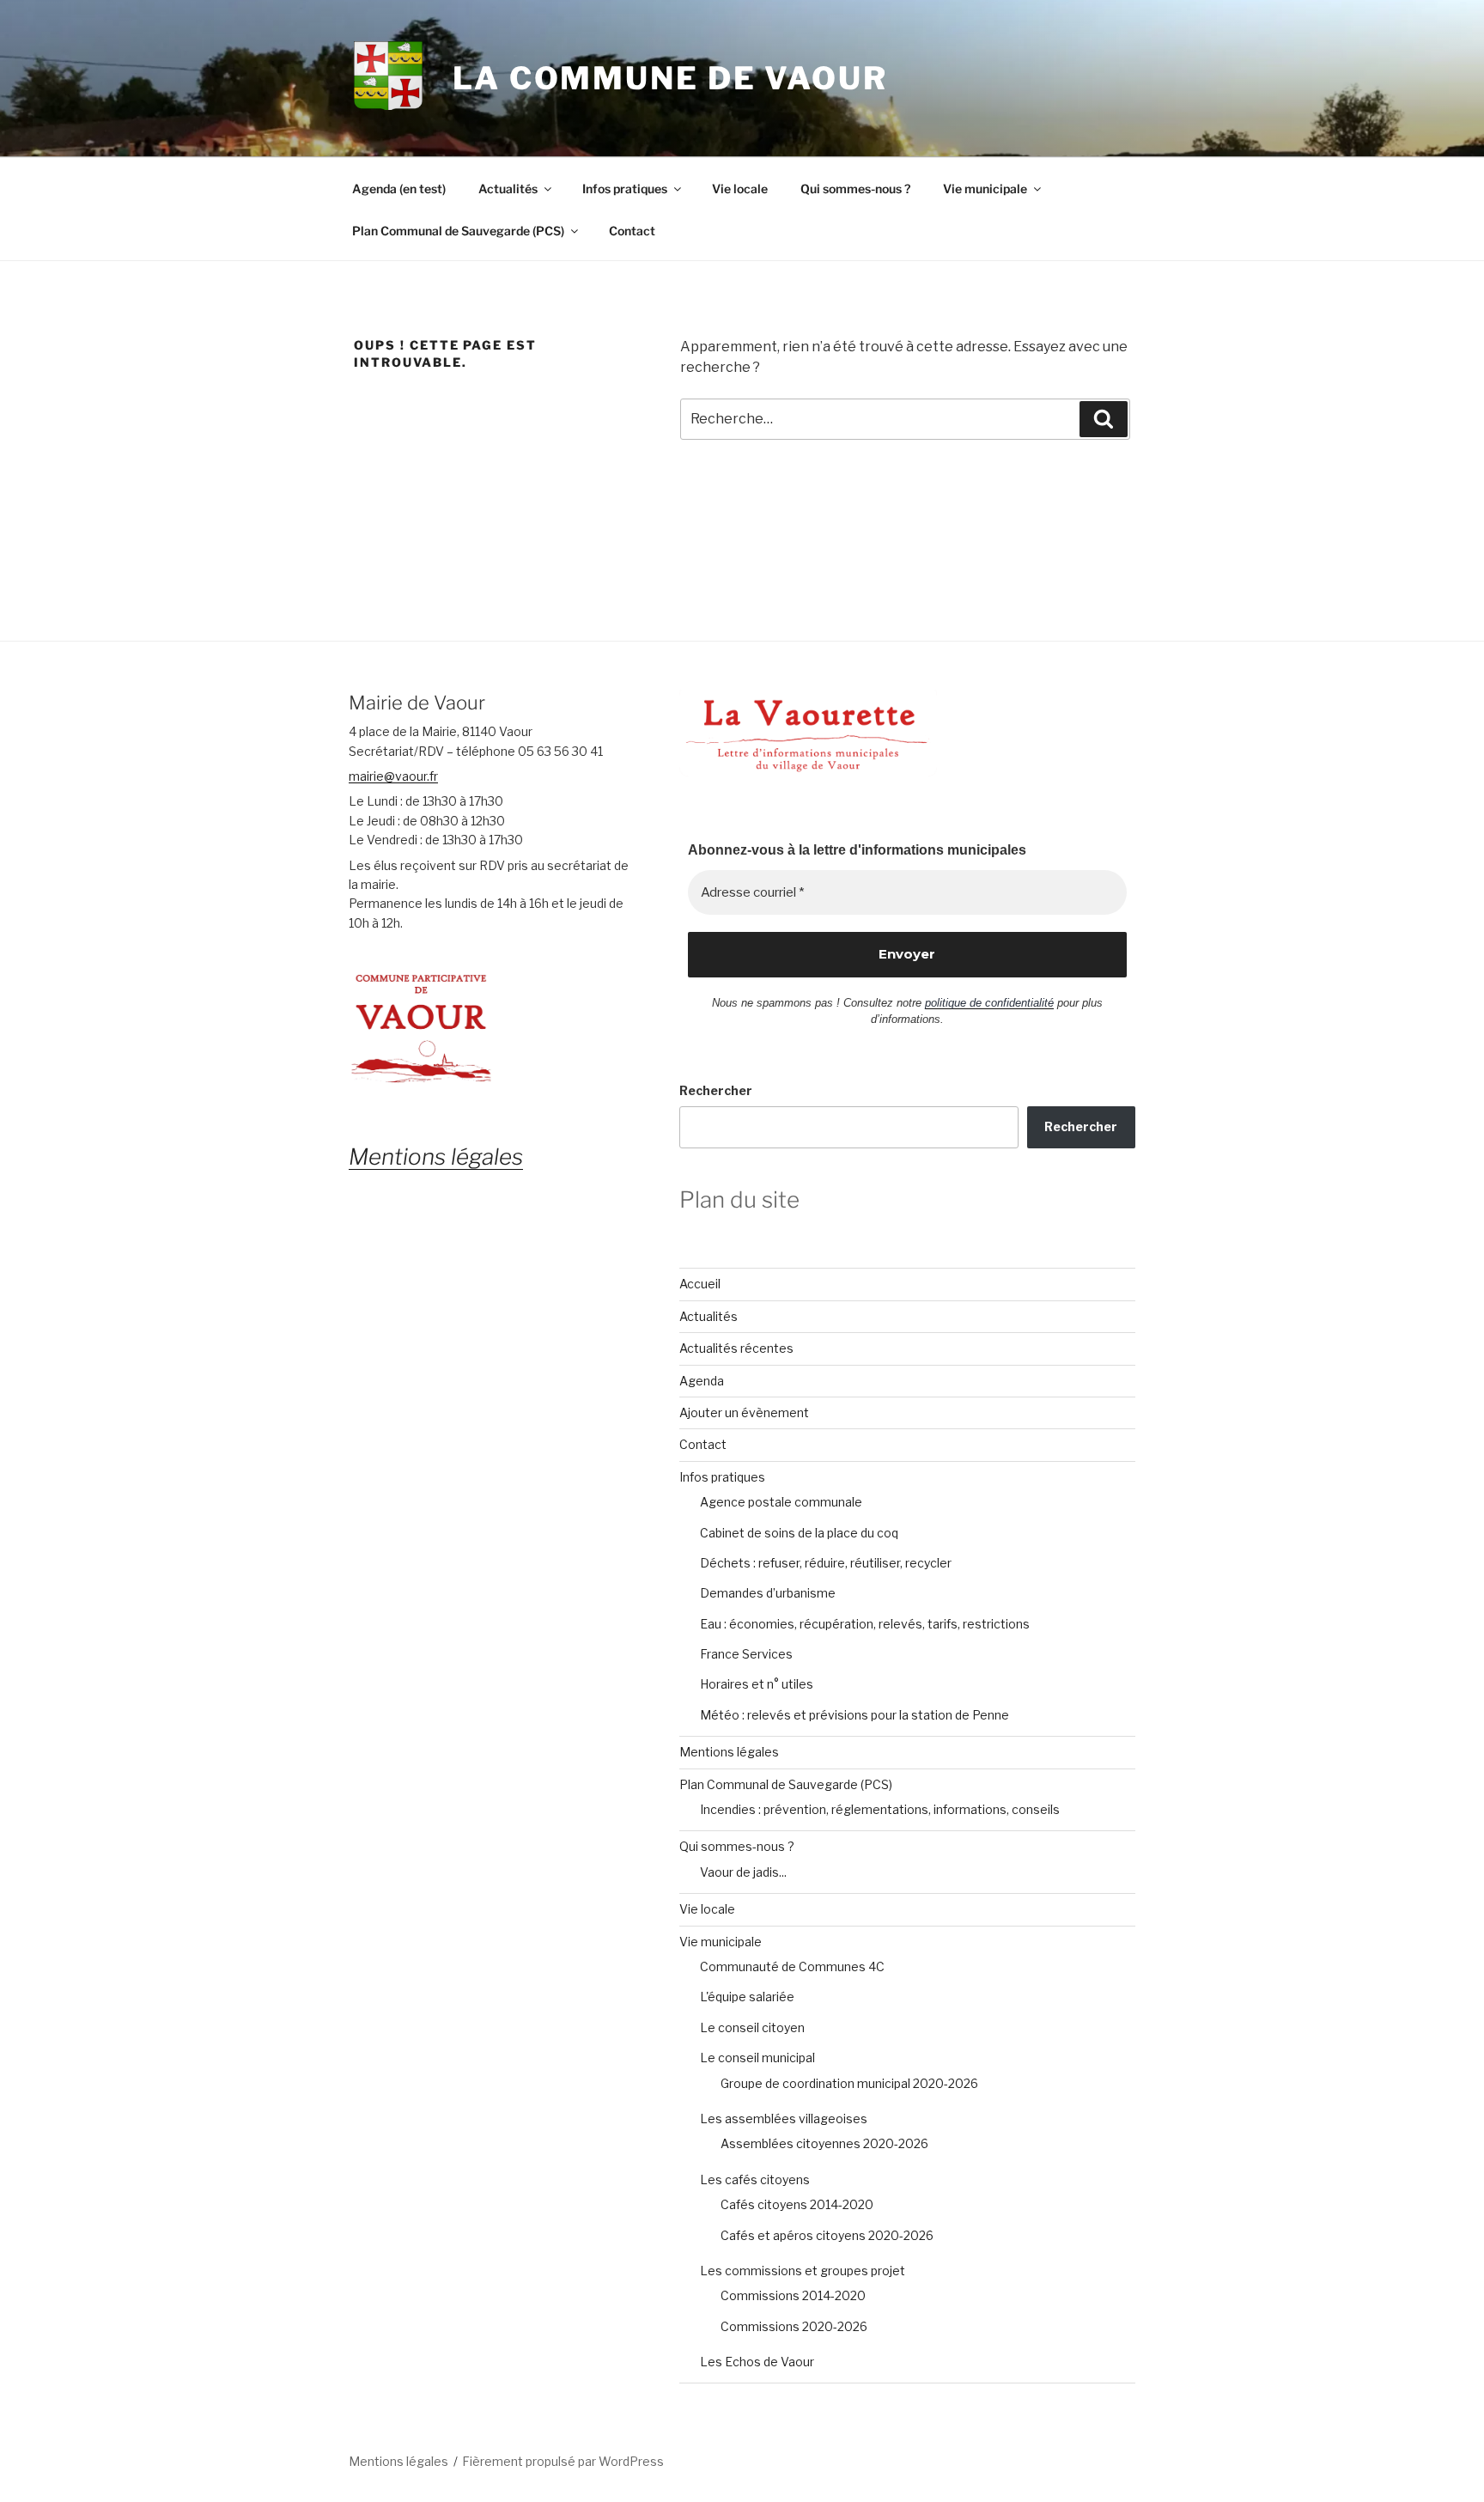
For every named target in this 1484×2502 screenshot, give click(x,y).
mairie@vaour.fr (393, 776)
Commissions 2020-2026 (794, 2326)
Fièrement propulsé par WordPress (563, 2461)
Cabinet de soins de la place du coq (799, 1533)
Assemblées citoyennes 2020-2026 (824, 2143)
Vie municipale (985, 189)
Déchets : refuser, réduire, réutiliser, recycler (826, 1563)
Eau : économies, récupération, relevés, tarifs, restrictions (865, 1624)
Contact (632, 231)
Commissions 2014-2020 (793, 2295)
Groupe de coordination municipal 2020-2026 (849, 2083)
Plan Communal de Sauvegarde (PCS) (458, 231)
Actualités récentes (736, 1348)
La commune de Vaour (670, 78)
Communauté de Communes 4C (792, 1966)
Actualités (508, 189)
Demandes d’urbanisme (768, 1593)
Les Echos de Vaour (757, 2362)
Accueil (700, 1284)
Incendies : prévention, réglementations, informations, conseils (880, 1809)
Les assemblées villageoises (784, 2118)
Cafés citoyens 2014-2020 (797, 2204)
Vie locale (740, 189)
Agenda (702, 1381)
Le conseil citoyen (752, 2027)
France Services (746, 1654)
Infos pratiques (625, 189)
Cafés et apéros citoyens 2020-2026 (827, 2235)
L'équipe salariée (747, 1997)
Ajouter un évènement (744, 1412)
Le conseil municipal (757, 2058)
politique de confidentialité (989, 1003)
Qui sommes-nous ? (855, 189)
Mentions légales (729, 1752)
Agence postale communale (781, 1502)
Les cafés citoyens (755, 2179)
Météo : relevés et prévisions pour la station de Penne (855, 1715)
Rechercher (716, 1090)
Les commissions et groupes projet (803, 2271)
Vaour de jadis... (743, 1872)
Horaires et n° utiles (757, 1684)
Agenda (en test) (399, 189)
